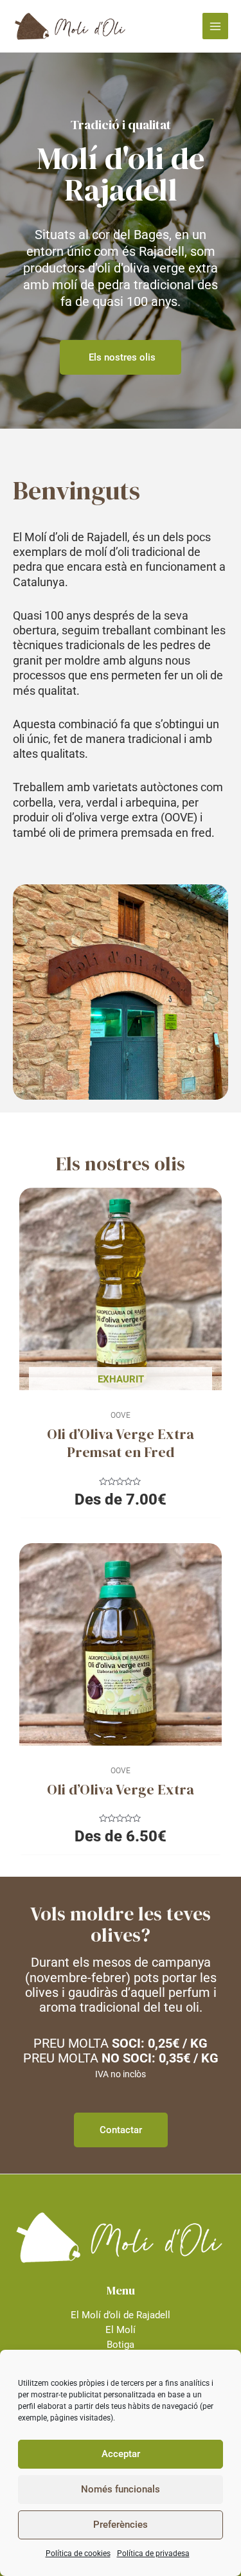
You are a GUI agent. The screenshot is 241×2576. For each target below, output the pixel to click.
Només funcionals (121, 2489)
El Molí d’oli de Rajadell (121, 2315)
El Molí (121, 2330)
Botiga (121, 2345)
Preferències (121, 2525)
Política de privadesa (153, 2554)
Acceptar (121, 2454)
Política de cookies (78, 2554)
